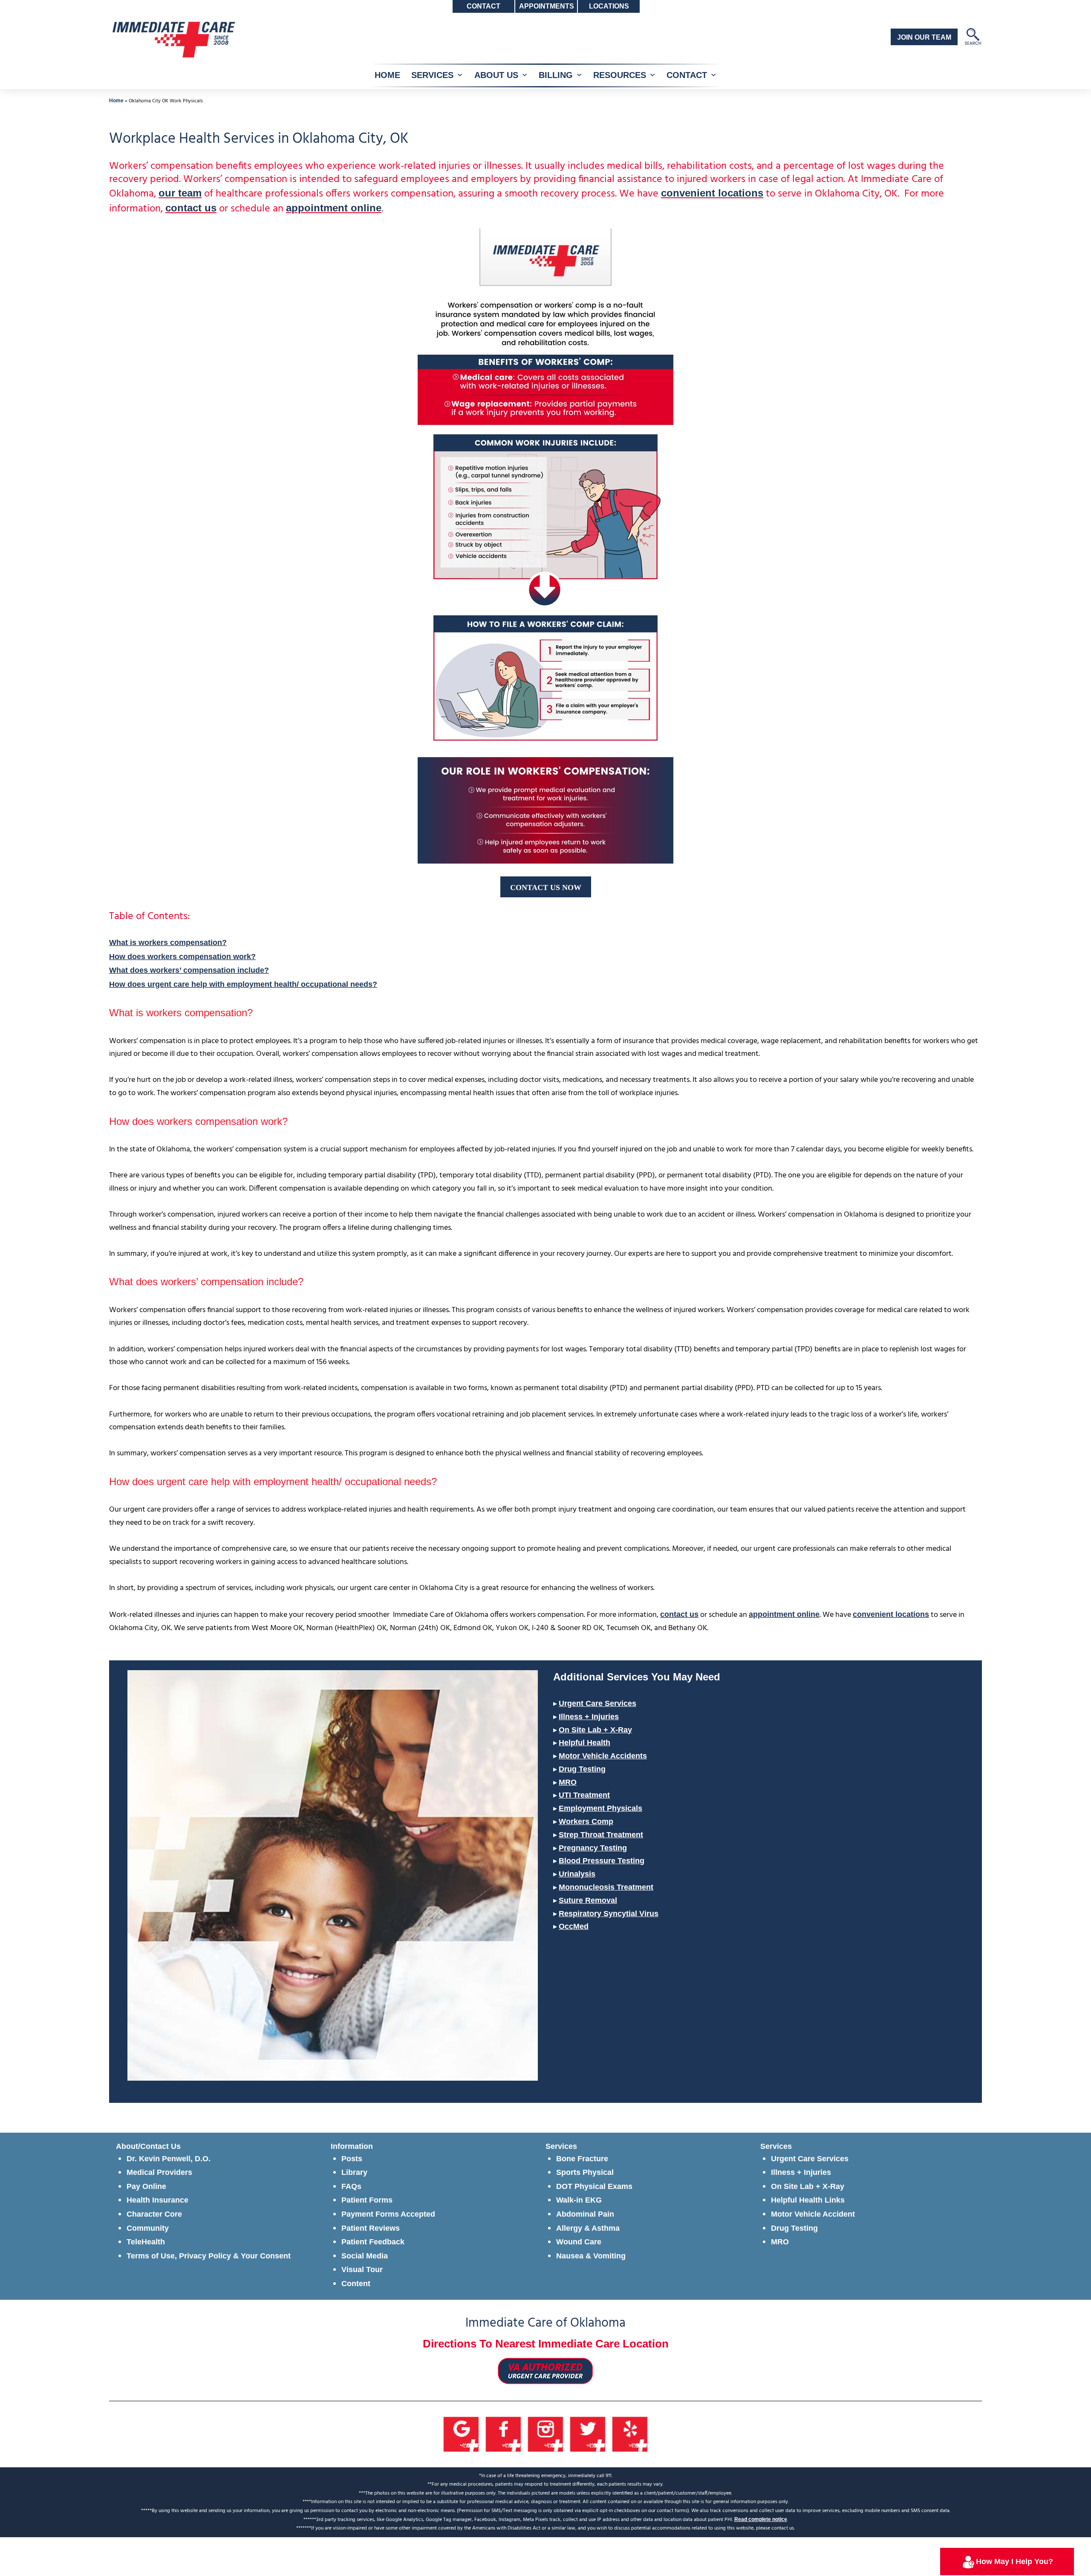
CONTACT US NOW (546, 888)
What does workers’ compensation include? (189, 970)
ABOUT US (496, 75)
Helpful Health (584, 1743)
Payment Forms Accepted (388, 2214)
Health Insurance (157, 2200)
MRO (568, 1782)
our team (180, 193)
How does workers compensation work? (182, 957)
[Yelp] (630, 2434)
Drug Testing (582, 1769)
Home (116, 101)
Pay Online (146, 2186)
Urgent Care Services (597, 1703)
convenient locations (712, 193)
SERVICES (432, 75)
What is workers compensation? (168, 943)
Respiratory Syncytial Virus (609, 1914)
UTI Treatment (584, 1795)
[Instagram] (546, 2434)
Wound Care (579, 2242)
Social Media (365, 2256)
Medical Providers (159, 2172)
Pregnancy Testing (593, 1848)
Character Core (154, 2214)
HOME (387, 75)
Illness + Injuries (589, 1717)
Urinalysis (577, 1874)
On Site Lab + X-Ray (595, 1730)
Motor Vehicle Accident (813, 2214)
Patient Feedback (373, 2242)
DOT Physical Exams (594, 2186)
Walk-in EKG (579, 2200)
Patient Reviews (371, 2228)
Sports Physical (585, 2172)
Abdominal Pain (585, 2214)
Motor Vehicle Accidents (603, 1756)
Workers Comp (586, 1821)
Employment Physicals (600, 1808)
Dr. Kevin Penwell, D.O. (169, 2159)
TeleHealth (146, 2242)
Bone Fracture (582, 2159)
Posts (352, 2159)
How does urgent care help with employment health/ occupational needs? (243, 984)
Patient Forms (367, 2200)
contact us (191, 208)
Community (148, 2228)
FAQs (351, 2186)
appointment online (334, 208)
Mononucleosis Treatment (606, 1887)
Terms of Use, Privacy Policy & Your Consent (209, 2256)
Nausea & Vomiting (591, 2256)
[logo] (173, 39)
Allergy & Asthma (588, 2228)
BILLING (556, 75)
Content (356, 2284)
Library (354, 2172)
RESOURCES (620, 75)
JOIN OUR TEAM (924, 37)
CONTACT (687, 75)
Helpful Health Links (808, 2200)
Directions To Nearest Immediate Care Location (546, 2344)
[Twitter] (588, 2434)
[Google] (461, 2434)
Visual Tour (362, 2270)
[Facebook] (504, 2434)
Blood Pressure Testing (602, 1861)
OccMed (574, 1926)
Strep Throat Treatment (601, 1835)
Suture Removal (588, 1900)
